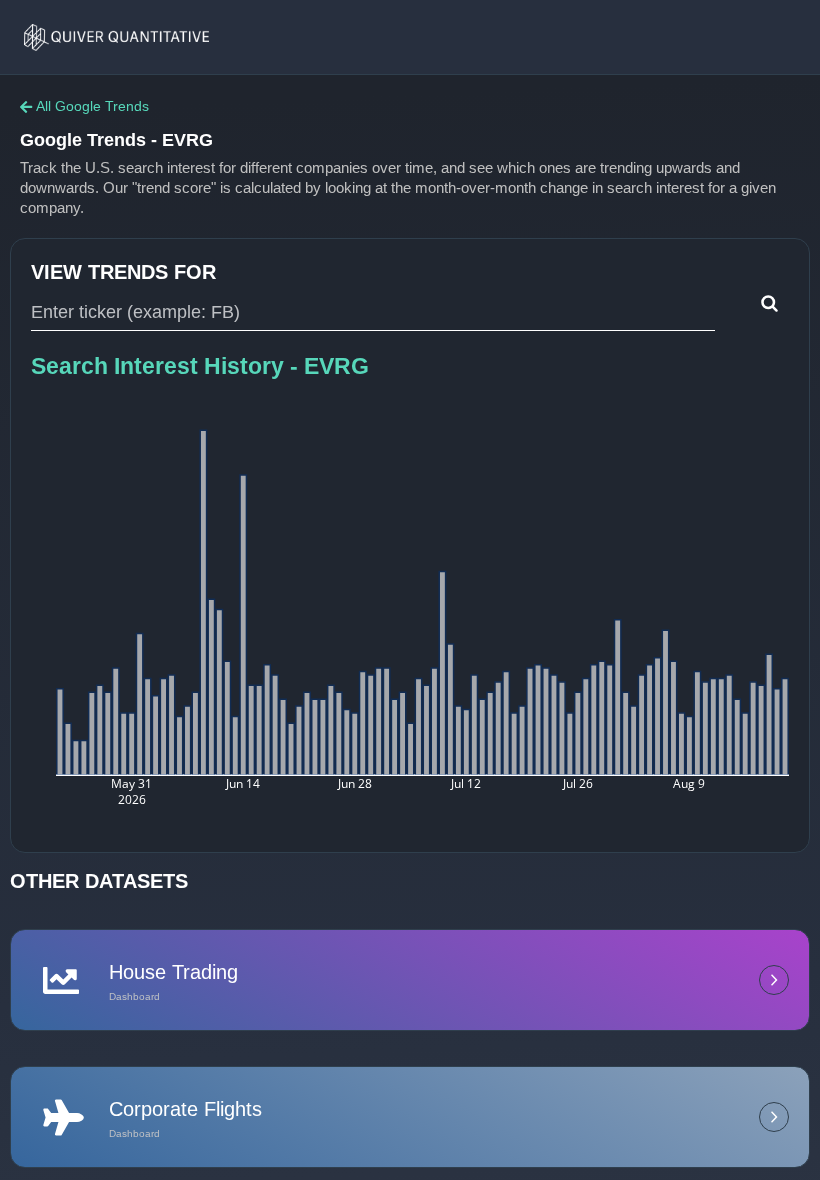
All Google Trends (92, 106)
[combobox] (373, 313)
